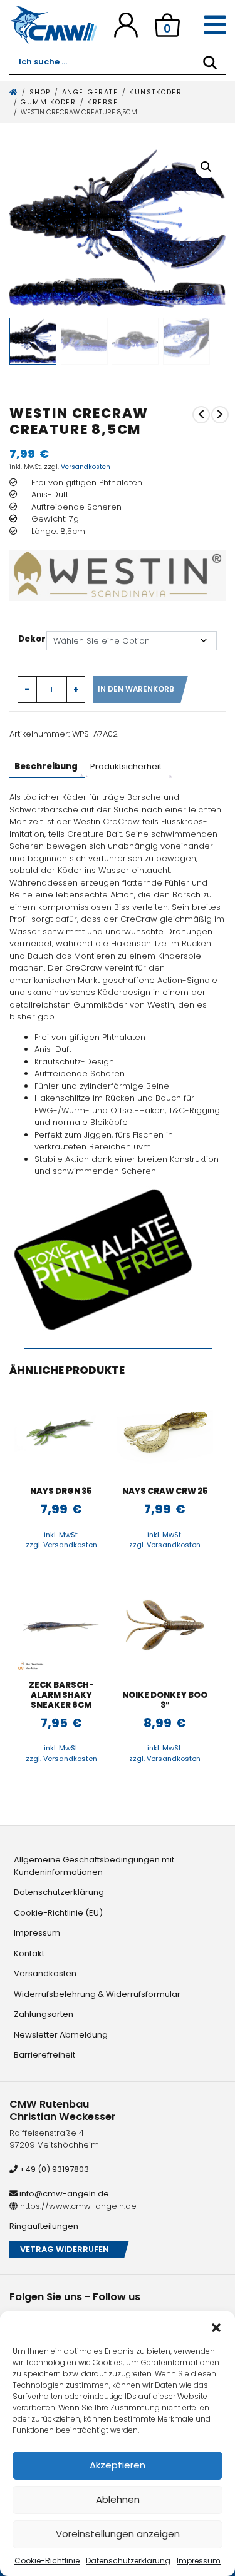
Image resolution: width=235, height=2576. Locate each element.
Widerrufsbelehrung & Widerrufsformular (97, 1994)
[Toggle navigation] (215, 25)
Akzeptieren (118, 2465)
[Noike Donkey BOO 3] (165, 1625)
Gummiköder (48, 102)
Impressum (199, 2561)
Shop (40, 92)
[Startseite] (14, 92)
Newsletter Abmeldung (61, 2035)
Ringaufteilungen (44, 2226)
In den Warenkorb (136, 689)
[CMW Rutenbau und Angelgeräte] (53, 25)
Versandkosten (86, 467)
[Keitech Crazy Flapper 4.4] (220, 415)
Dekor (32, 639)
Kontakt (29, 1953)
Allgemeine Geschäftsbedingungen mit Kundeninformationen (94, 1866)
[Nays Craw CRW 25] (165, 1432)
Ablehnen (118, 2499)
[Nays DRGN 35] (62, 1432)
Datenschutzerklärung (128, 2561)
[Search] (210, 63)
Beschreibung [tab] (46, 766)
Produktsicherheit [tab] (126, 766)
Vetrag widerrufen (65, 2249)
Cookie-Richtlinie (47, 2561)
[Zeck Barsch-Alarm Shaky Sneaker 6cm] (62, 1625)
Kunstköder (155, 92)
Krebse (102, 102)
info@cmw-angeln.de (63, 2194)
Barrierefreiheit (44, 2055)
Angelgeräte (90, 92)
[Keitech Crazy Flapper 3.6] (201, 415)
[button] (216, 2327)
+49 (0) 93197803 (53, 2169)
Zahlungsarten (44, 2014)
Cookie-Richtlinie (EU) (58, 1913)
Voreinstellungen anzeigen (118, 2534)
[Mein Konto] (126, 25)
